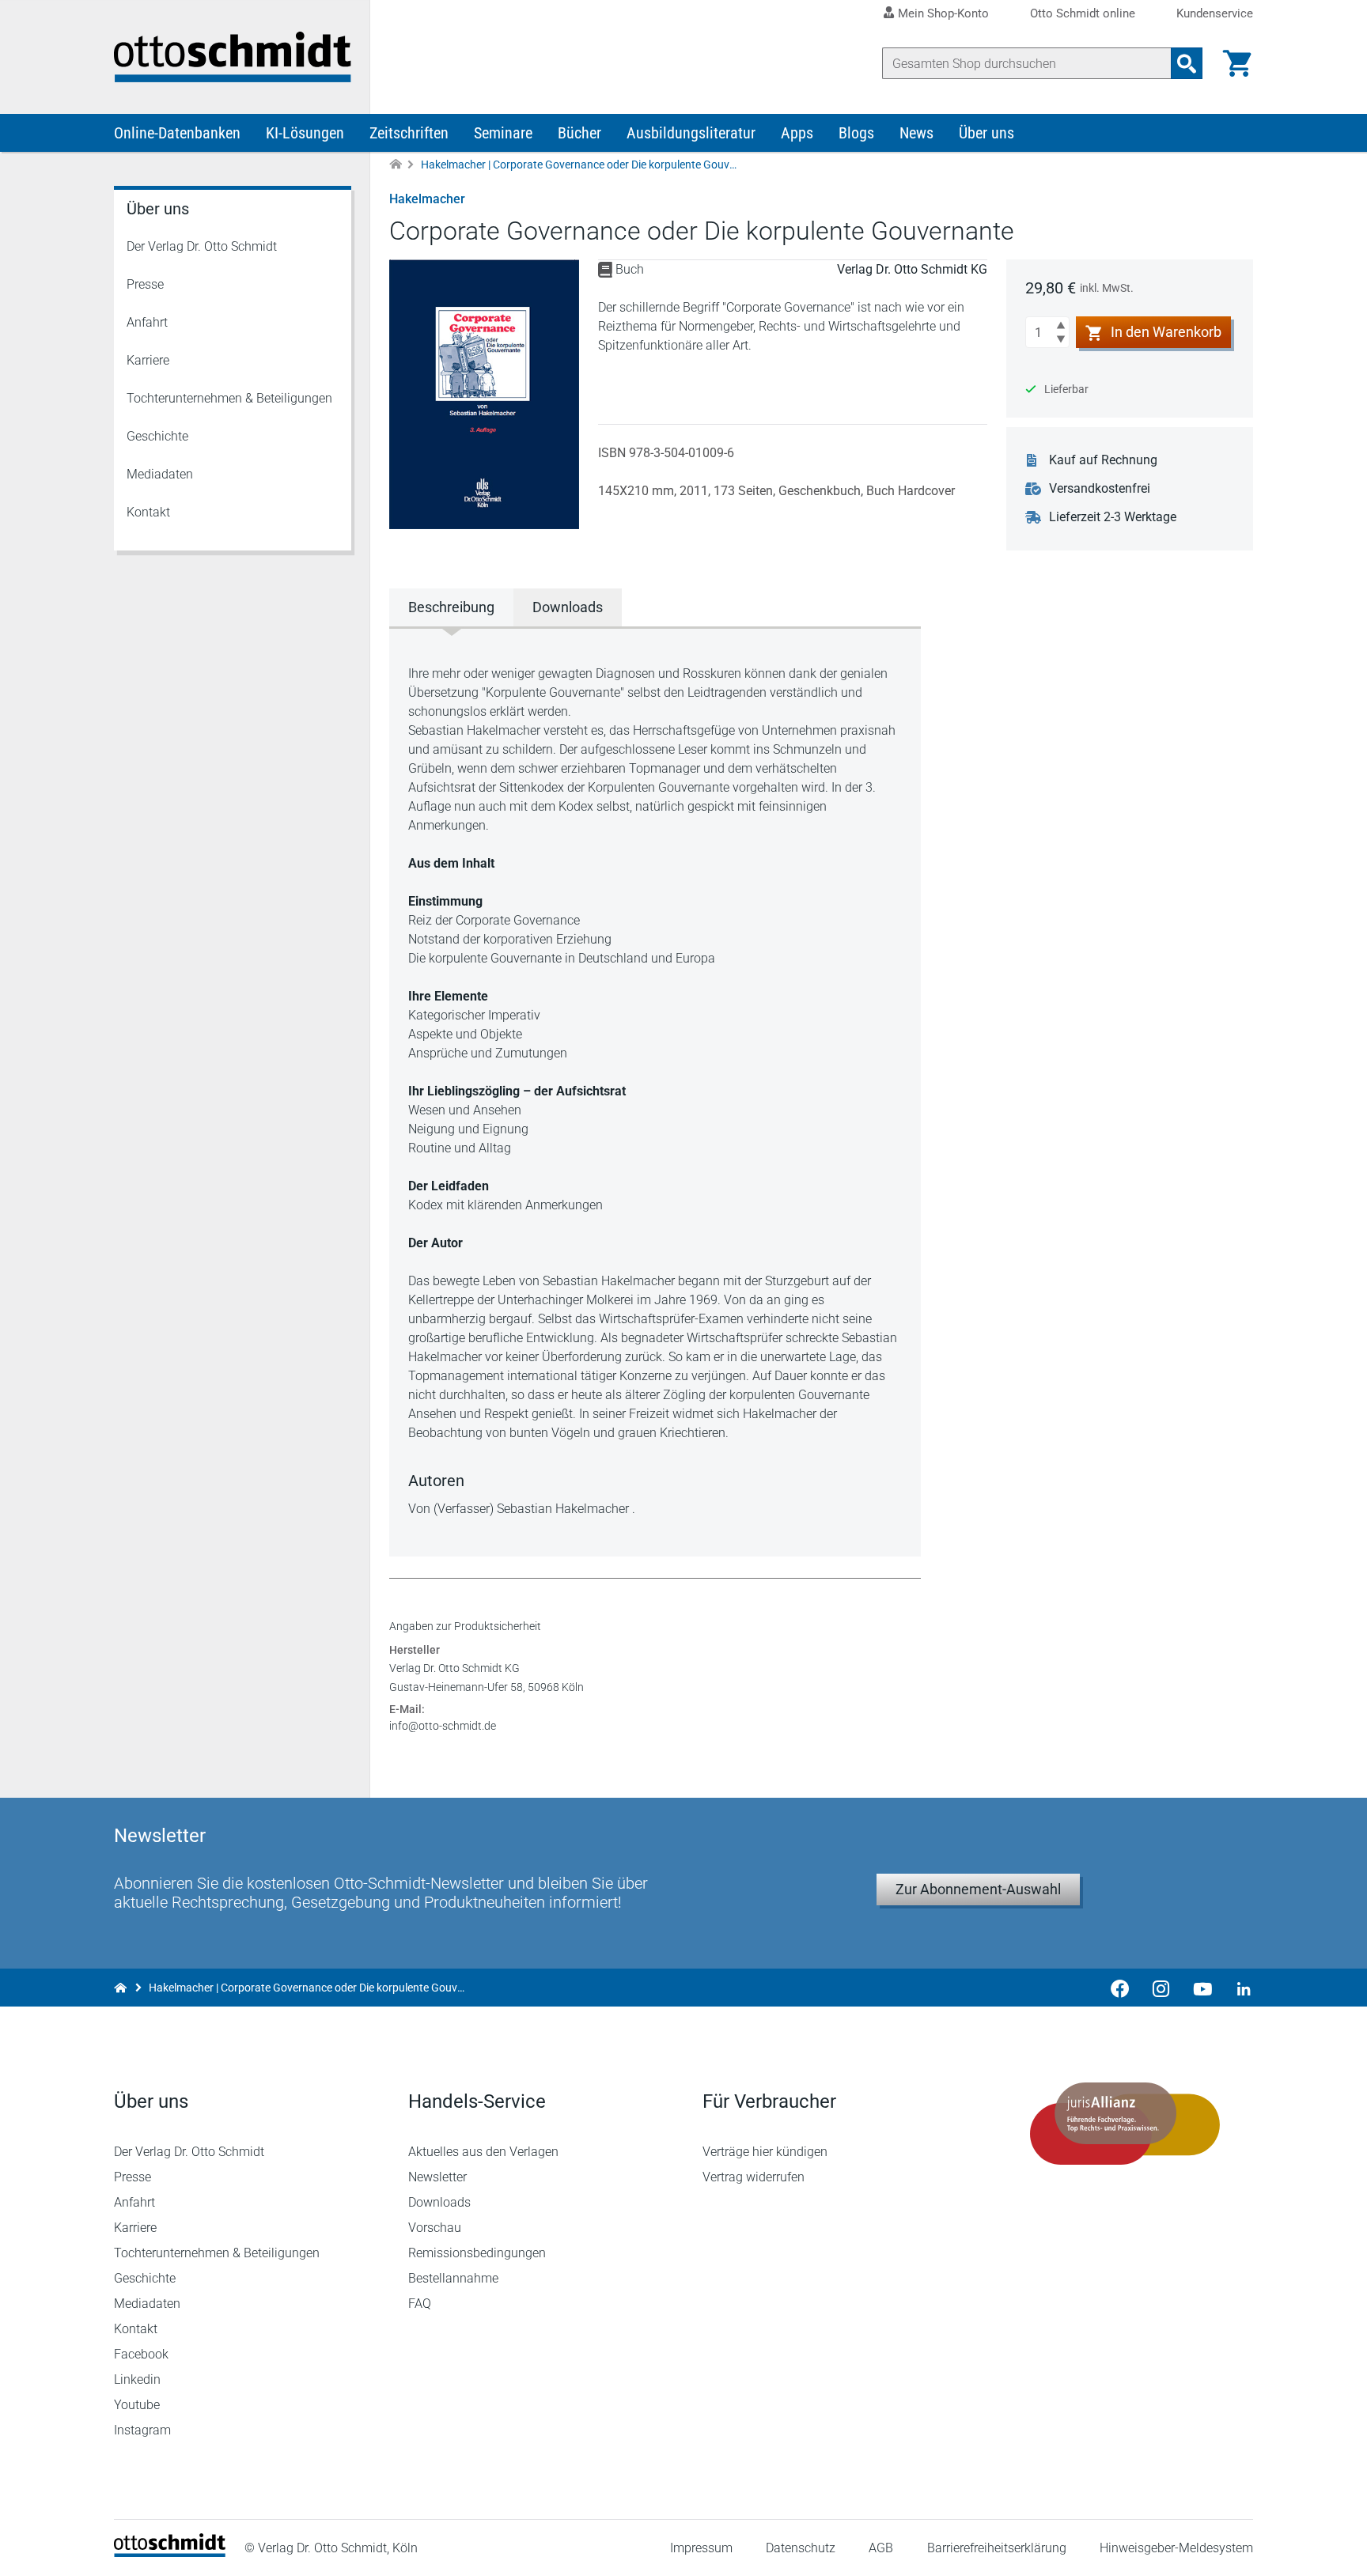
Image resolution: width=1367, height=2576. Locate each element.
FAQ (420, 2304)
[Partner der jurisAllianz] (1125, 2124)
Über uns (986, 133)
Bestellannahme (453, 2278)
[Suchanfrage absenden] (1187, 63)
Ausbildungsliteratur (691, 133)
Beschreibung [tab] (451, 607)
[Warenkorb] (1237, 63)
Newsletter (437, 2177)
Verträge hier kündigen (765, 2152)
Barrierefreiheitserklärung (997, 2548)
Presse (145, 284)
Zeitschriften (409, 133)
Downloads (439, 2202)
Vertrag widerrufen (754, 2177)
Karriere (148, 360)
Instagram (142, 2430)
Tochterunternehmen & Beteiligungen (229, 398)
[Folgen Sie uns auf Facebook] (1120, 1988)
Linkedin (137, 2379)
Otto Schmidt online (1083, 14)
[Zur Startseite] (396, 165)
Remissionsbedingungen (477, 2253)
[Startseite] (170, 2553)
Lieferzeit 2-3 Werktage (1113, 517)
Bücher (579, 133)
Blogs (856, 133)
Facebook (141, 2354)
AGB (881, 2548)
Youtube (137, 2405)
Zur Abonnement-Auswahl (978, 1889)
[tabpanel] (655, 1091)
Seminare (503, 133)
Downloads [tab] (568, 607)
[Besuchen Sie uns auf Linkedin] (1239, 1988)
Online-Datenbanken (177, 133)
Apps (797, 133)
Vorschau (435, 2228)
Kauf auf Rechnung (1103, 460)
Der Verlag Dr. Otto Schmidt (202, 246)
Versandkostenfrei (1100, 488)
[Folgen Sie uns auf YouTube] (1202, 1988)
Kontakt (148, 512)
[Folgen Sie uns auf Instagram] (1161, 1988)
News (916, 133)
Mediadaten (160, 474)
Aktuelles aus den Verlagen (483, 2152)
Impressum (701, 2548)
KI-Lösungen (305, 133)
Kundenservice (1215, 14)
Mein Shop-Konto (943, 13)
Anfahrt (147, 322)
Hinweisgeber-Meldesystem (1176, 2548)
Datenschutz (801, 2548)
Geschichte (157, 436)
